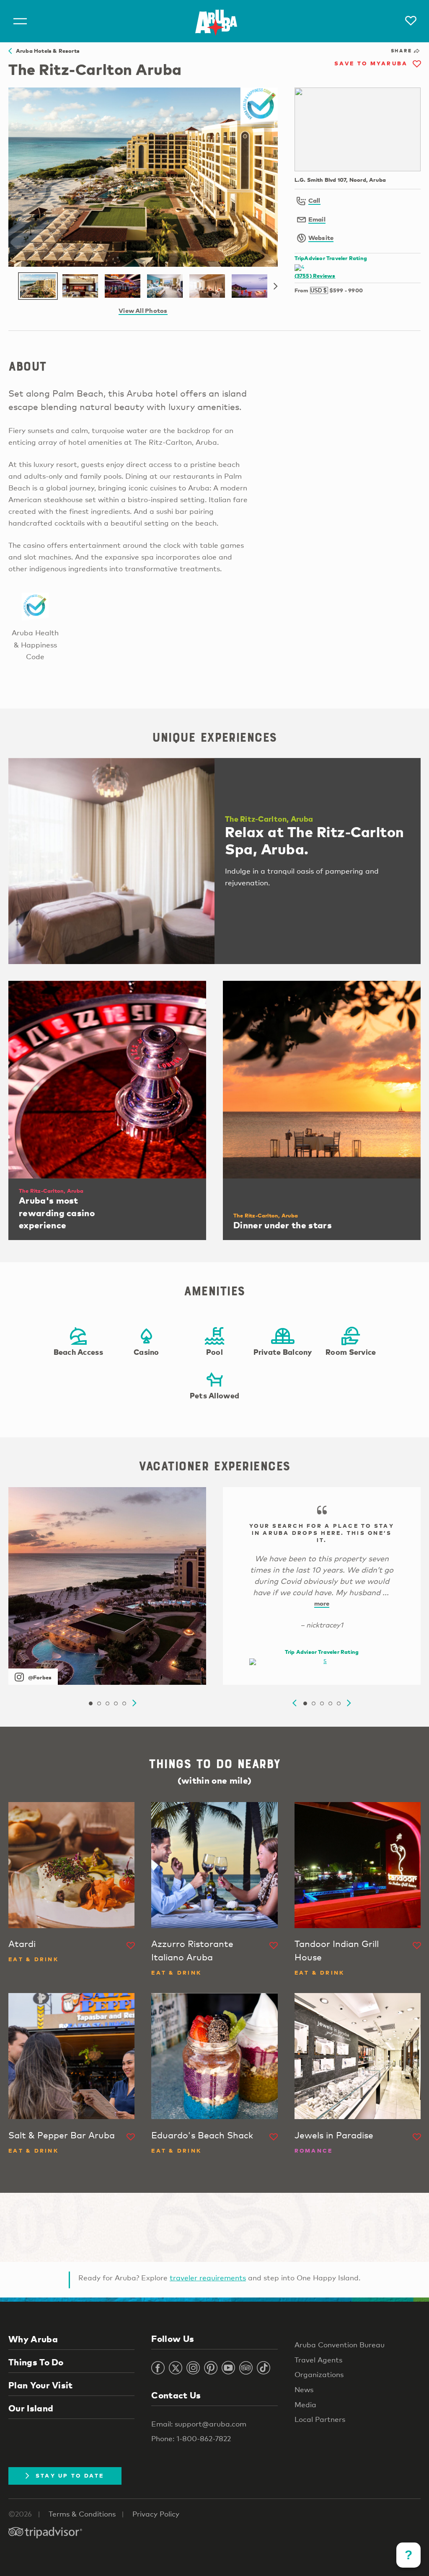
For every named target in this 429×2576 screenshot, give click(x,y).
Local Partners (320, 2419)
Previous (295, 1703)
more (322, 1603)
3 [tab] (107, 1704)
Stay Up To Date (70, 2475)
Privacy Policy (156, 2514)
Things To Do (36, 2362)
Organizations (319, 2374)
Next (276, 286)
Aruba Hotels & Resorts (46, 51)
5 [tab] (124, 1704)
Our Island (31, 2408)
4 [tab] (116, 1704)
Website (321, 237)
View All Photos (143, 310)
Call (314, 200)
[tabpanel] (107, 1586)
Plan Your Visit (41, 2385)
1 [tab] (90, 1704)
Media (305, 2405)
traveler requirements (208, 2278)
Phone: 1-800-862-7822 (191, 2438)
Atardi (22, 1944)
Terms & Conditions (82, 2514)
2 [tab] (99, 1704)
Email (317, 219)
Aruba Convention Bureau (340, 2345)
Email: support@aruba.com (199, 2424)
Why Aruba (33, 2339)
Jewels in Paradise (334, 2135)
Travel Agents (318, 2360)
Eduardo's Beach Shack (202, 2135)
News (304, 2389)
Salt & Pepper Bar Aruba (62, 2135)
